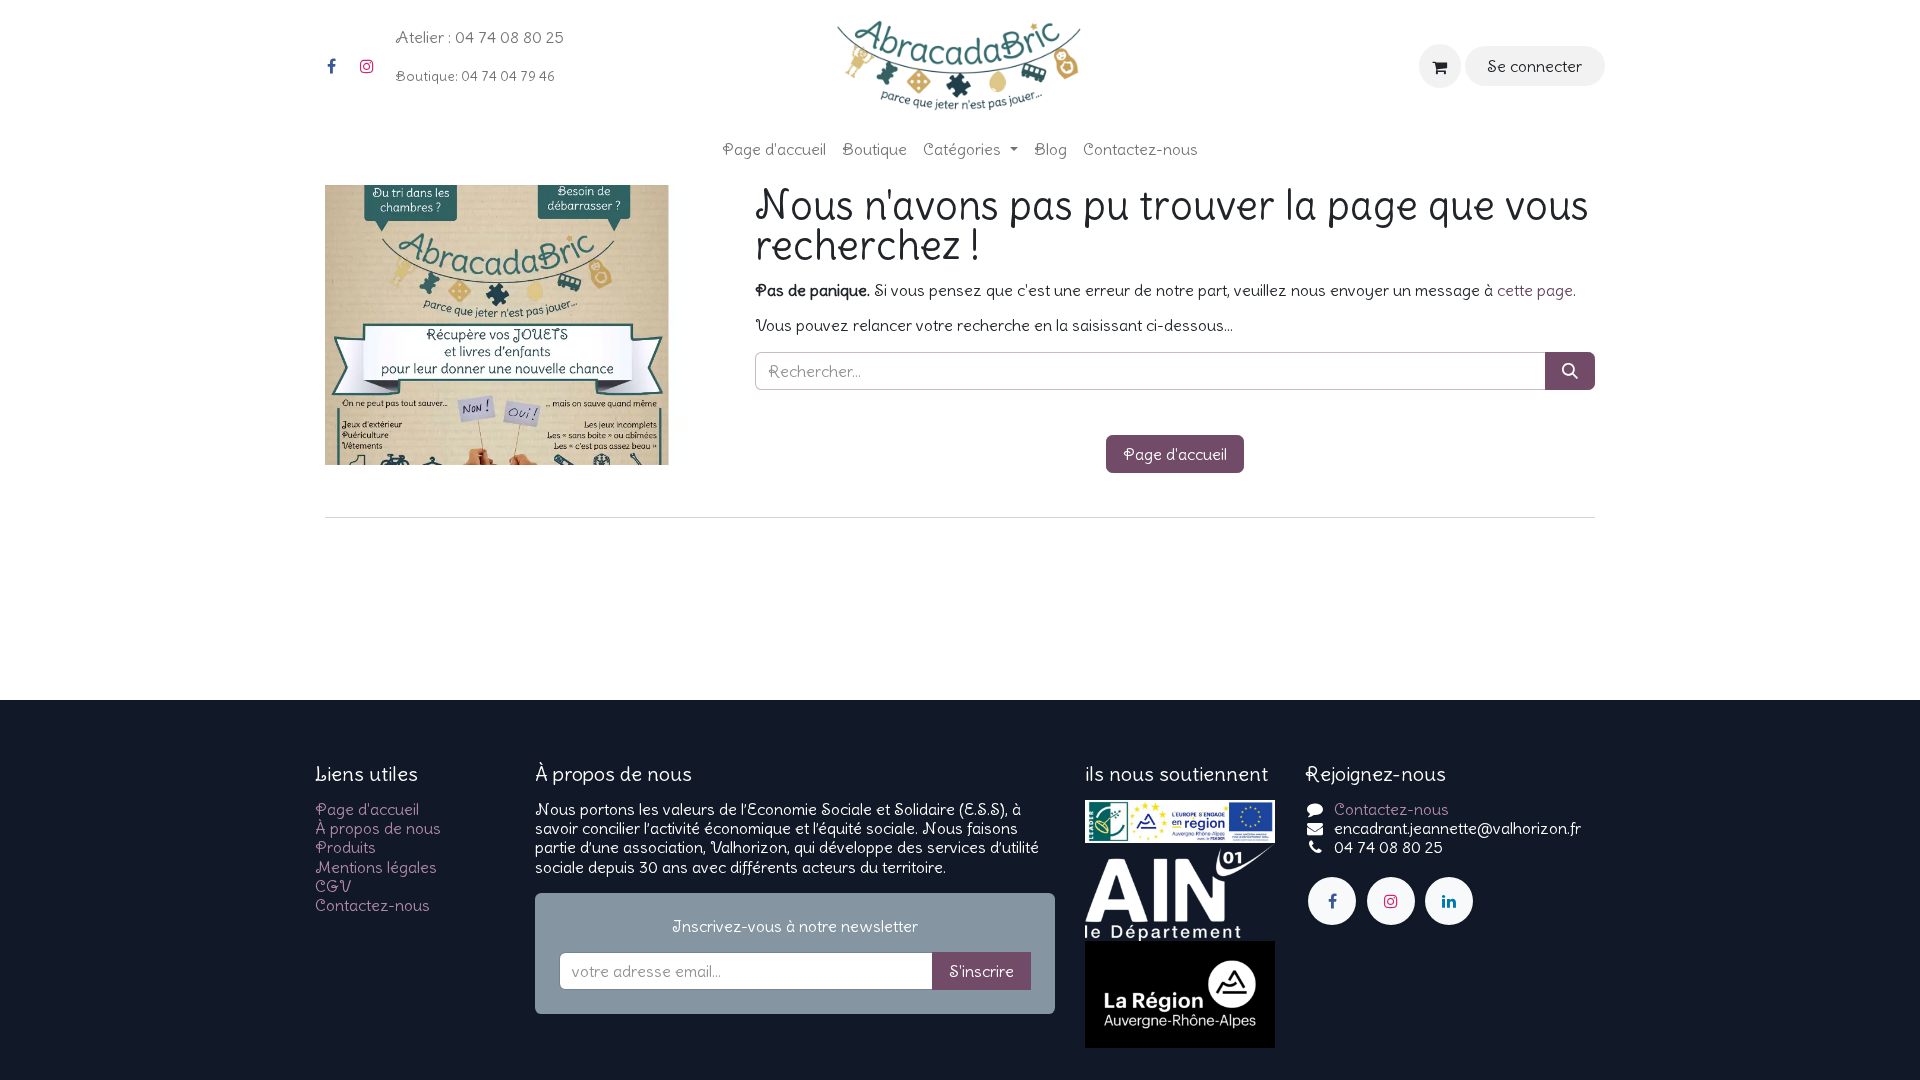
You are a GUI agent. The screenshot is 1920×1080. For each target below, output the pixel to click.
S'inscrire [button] (981, 971)
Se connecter (1534, 66)
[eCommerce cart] (1440, 65)
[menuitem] (774, 149)
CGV (333, 886)
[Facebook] (331, 66)
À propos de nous (378, 828)
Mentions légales (376, 867)
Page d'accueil (1175, 454)
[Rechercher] (1570, 371)
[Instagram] (367, 66)
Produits (345, 847)
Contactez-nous (372, 905)
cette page (1535, 290)
